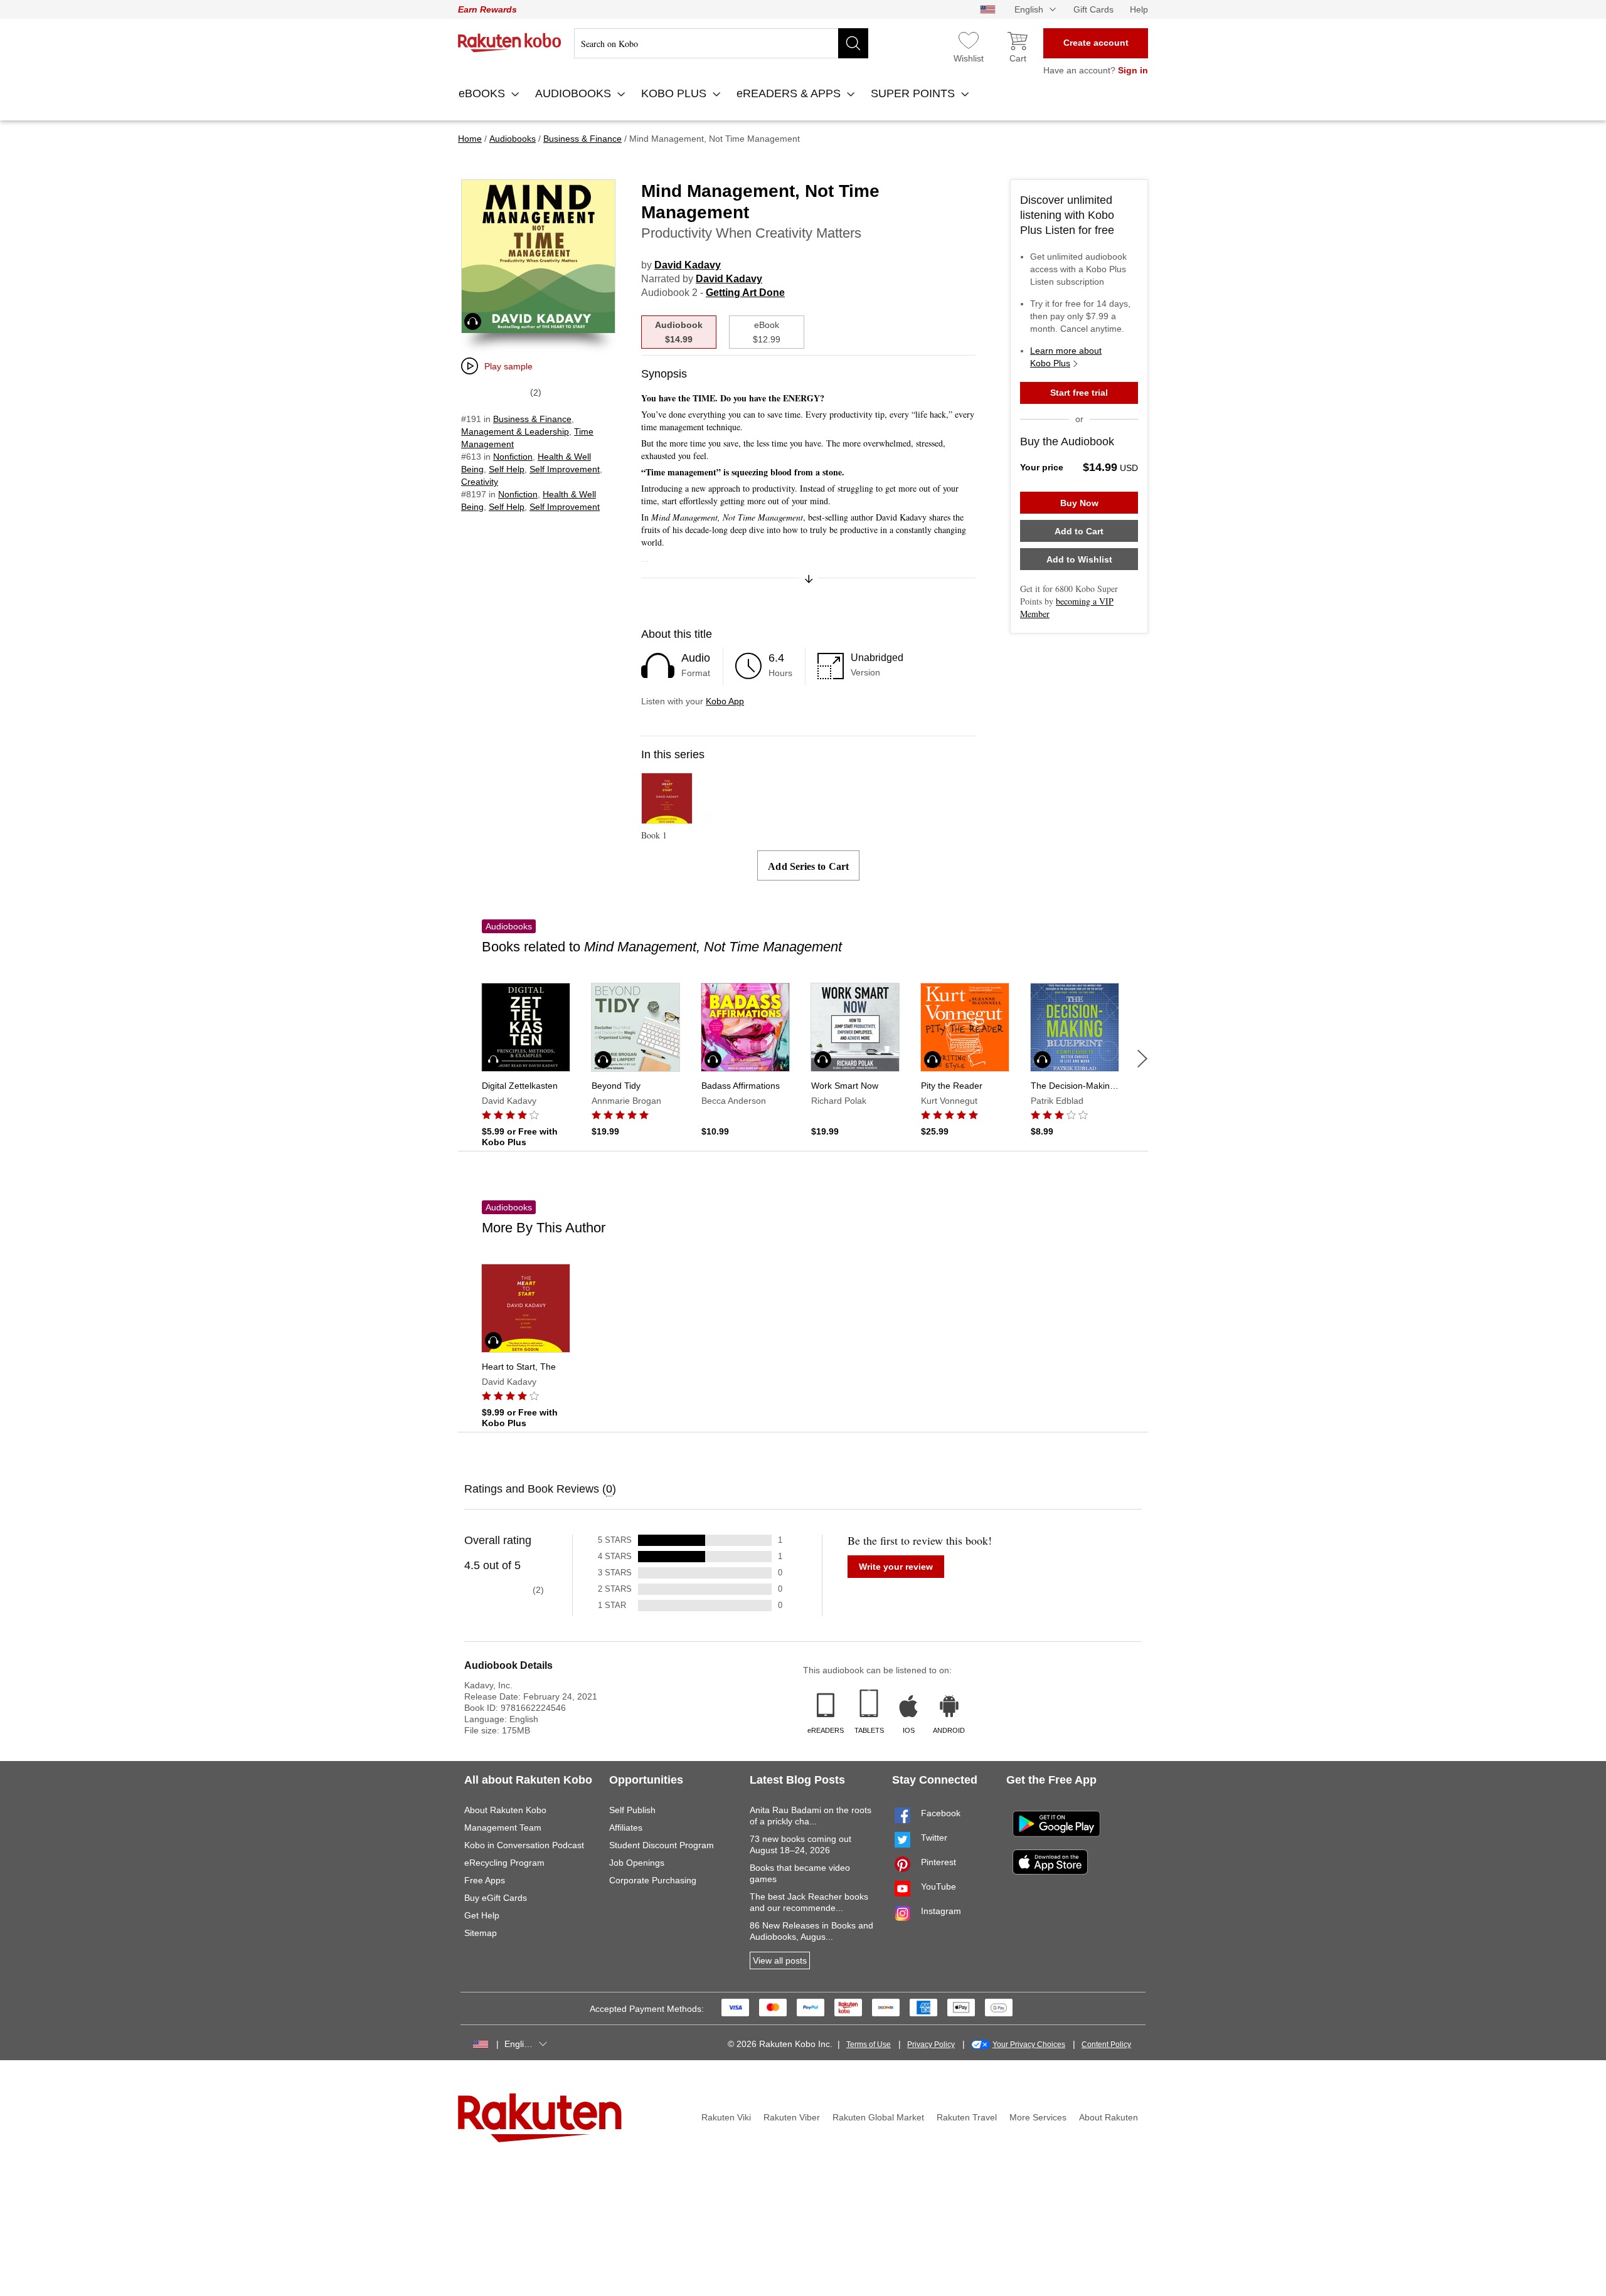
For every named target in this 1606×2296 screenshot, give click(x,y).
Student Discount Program (662, 1845)
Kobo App (725, 701)
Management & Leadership (515, 431)
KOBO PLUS (675, 93)
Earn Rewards (487, 9)
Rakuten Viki (726, 2117)
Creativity (480, 482)
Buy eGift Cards (496, 1898)
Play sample (508, 366)
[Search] (853, 43)
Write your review (896, 1567)
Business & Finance (532, 419)
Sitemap (481, 1933)
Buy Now (1079, 503)
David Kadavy (688, 265)
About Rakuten (1109, 2117)
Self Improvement (565, 469)
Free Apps (485, 1880)
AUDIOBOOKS (575, 93)
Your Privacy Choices (1029, 2045)
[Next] (1142, 1059)
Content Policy (1106, 2045)
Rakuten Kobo (510, 43)
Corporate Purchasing (653, 1880)
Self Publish (632, 1810)
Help (1139, 9)
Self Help (507, 469)
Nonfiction (513, 457)
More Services (1038, 2117)
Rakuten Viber (792, 2117)
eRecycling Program (504, 1863)
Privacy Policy (931, 2045)
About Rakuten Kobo (505, 1810)
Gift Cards (1093, 9)
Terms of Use (869, 2045)
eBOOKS (483, 93)
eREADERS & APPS (790, 93)
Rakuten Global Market (878, 2117)
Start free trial (1079, 393)
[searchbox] (721, 43)
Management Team (503, 1828)
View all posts (780, 1960)
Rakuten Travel (967, 2117)
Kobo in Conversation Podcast (524, 1845)
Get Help (482, 1915)
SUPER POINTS (914, 93)
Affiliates (626, 1828)
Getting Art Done (745, 293)
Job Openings (637, 1863)
